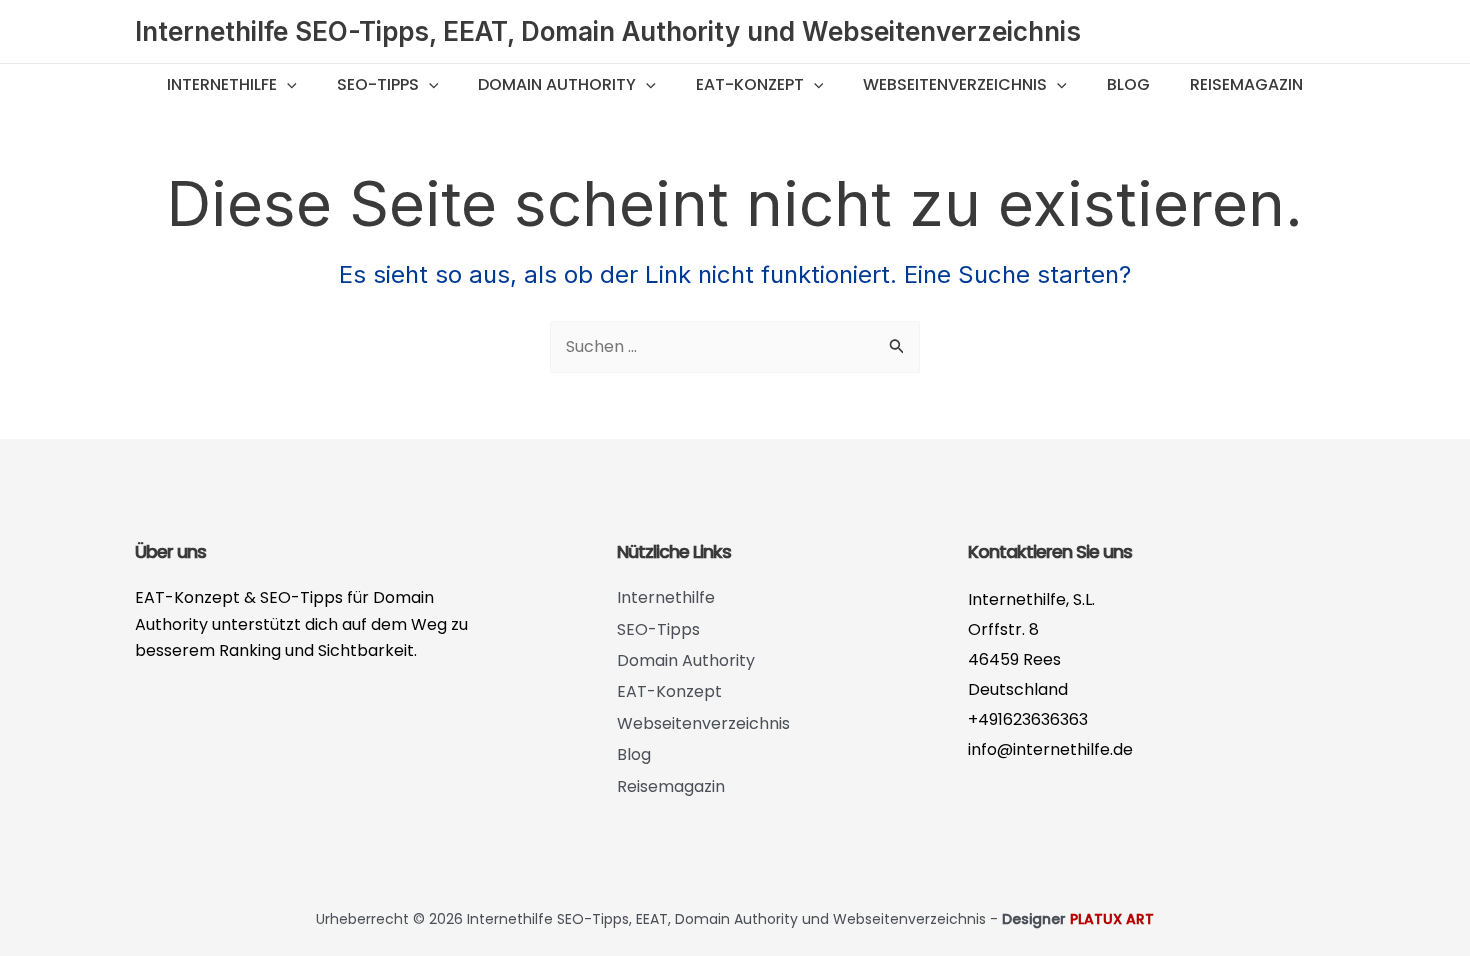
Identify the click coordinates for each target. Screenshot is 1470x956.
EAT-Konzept (750, 84)
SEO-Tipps (378, 84)
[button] (287, 85)
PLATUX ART (1112, 919)
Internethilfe (222, 84)
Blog (1128, 84)
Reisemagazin (1246, 84)
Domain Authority (557, 84)
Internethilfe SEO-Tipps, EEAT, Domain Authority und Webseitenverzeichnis (608, 31)
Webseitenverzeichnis (955, 84)
